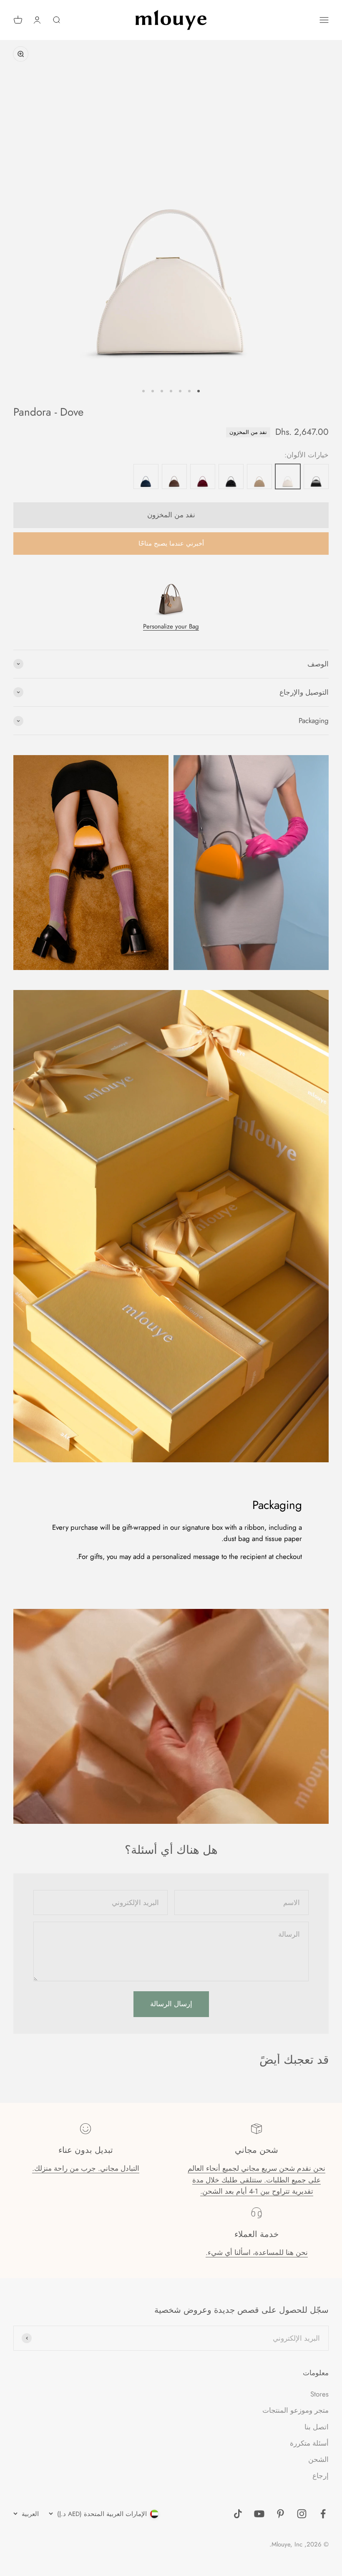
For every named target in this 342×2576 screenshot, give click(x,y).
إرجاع (321, 2476)
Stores (319, 2394)
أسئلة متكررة (309, 2443)
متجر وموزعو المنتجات (295, 2410)
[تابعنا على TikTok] (238, 2514)
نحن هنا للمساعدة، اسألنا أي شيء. (257, 2252)
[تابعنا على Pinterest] (280, 2514)
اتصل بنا (317, 2427)
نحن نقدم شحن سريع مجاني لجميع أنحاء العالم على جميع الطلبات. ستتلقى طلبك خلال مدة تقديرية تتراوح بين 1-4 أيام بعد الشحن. (256, 2180)
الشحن (318, 2459)
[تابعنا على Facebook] (323, 2514)
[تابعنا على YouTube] (259, 2514)
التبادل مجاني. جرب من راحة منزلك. (86, 2168)
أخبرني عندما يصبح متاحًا (171, 544)
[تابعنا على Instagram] (302, 2514)
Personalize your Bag (171, 626)
